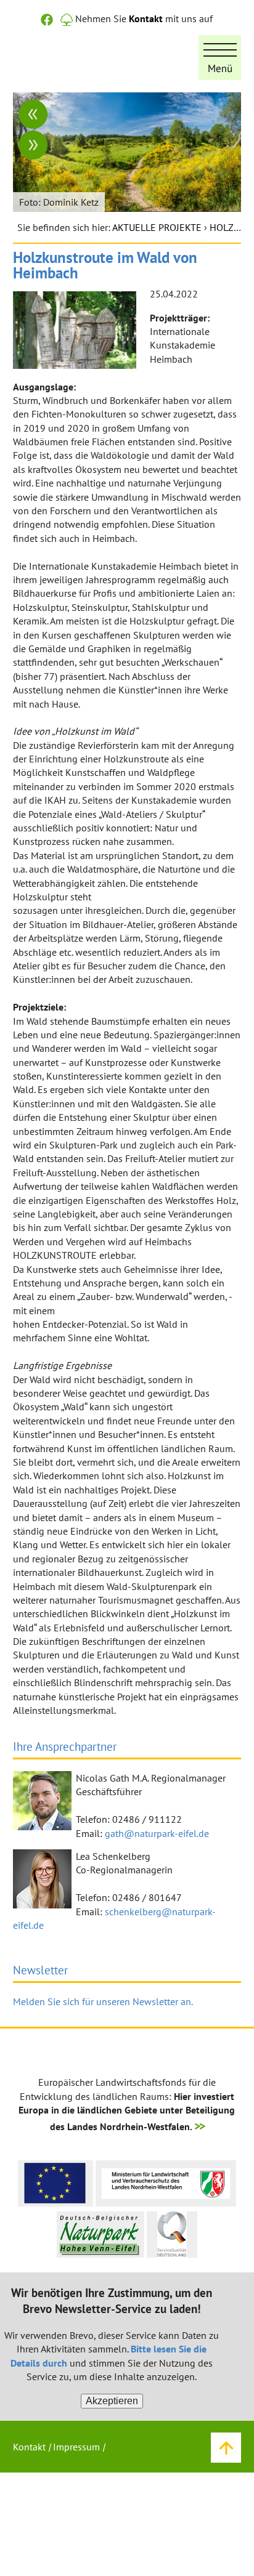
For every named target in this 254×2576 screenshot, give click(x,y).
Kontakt (146, 18)
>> (199, 2126)
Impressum (76, 2447)
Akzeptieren (112, 2401)
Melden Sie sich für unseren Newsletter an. (103, 2001)
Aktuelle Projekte (157, 227)
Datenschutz (39, 2498)
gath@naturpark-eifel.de (157, 1833)
